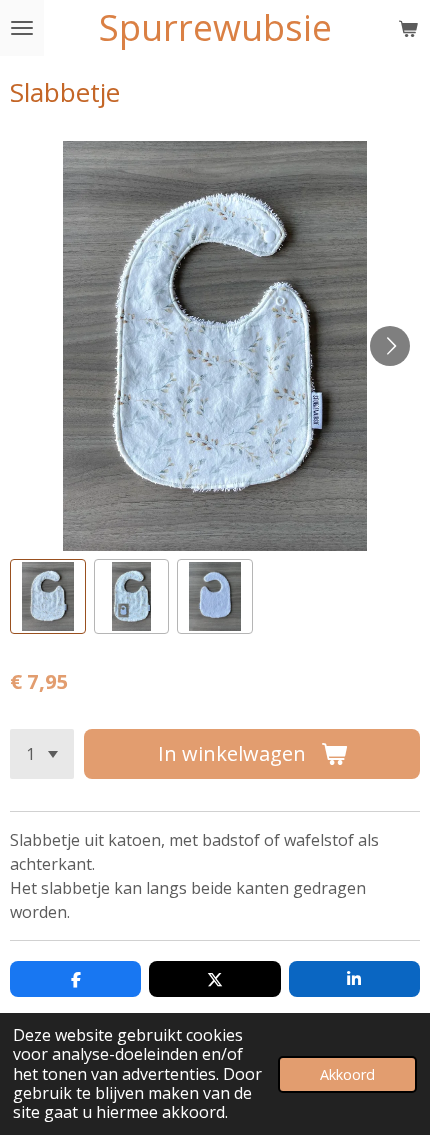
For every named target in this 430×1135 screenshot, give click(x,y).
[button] (48, 597)
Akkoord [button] (347, 1074)
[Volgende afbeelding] (390, 346)
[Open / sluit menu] (22, 28)
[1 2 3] (42, 754)
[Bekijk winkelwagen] (408, 28)
